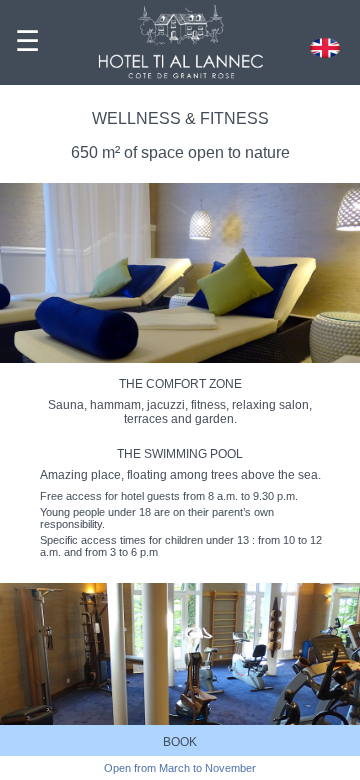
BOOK (180, 742)
